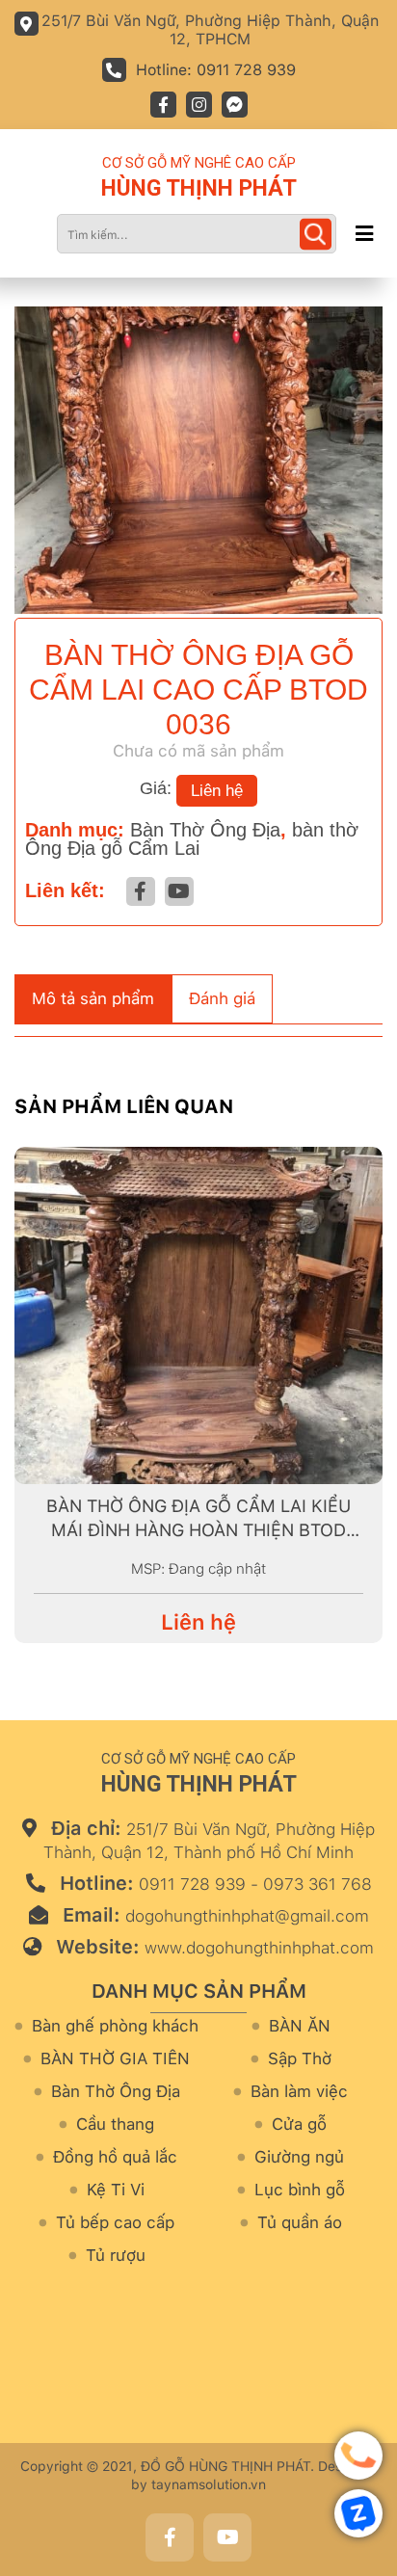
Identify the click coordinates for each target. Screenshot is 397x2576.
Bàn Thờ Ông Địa (205, 830)
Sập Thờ (300, 2059)
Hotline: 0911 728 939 (216, 70)
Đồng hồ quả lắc (115, 2157)
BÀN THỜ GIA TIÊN (115, 2059)
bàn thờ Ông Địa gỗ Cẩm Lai (192, 839)
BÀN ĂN (300, 2026)
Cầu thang (115, 2125)
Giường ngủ (299, 2157)
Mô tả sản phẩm (93, 998)
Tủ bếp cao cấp (115, 2223)
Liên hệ (217, 791)
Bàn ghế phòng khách (115, 2026)
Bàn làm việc (299, 2092)
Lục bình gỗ (300, 2190)
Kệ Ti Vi (116, 2190)
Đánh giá (222, 998)
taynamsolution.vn (209, 2484)
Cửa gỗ (299, 2125)
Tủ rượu (116, 2256)
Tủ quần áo (300, 2223)
